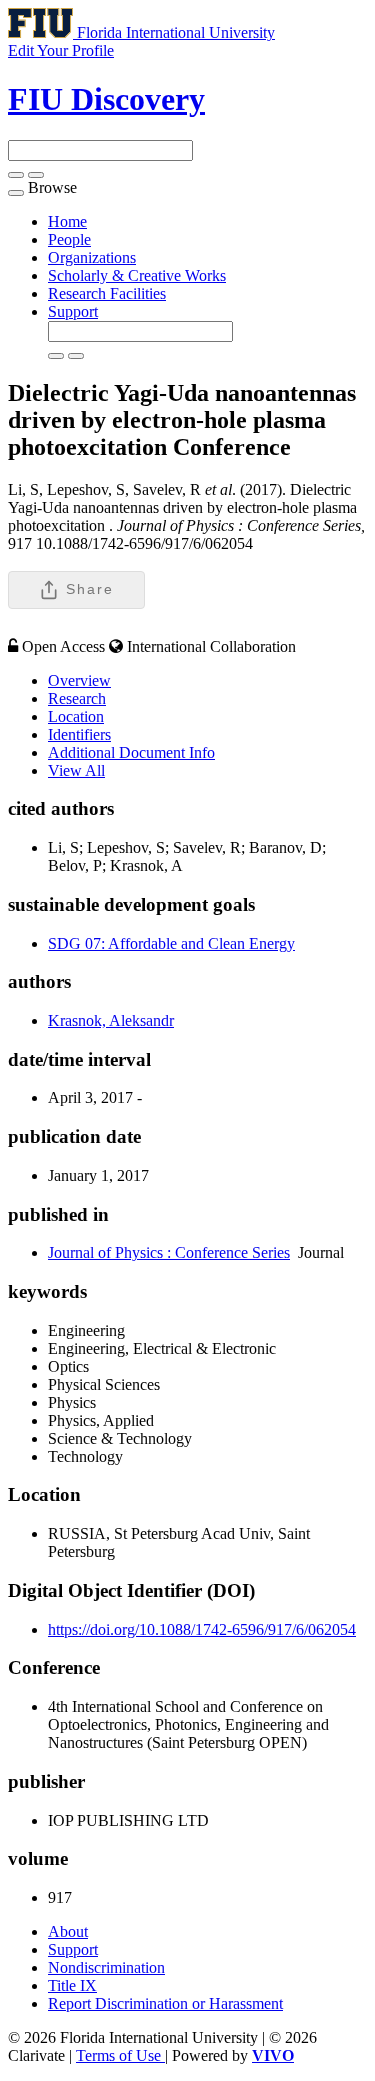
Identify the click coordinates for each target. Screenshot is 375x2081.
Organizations (92, 257)
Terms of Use (120, 2055)
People (69, 239)
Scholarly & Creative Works (137, 275)
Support (73, 311)
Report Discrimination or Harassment (165, 2003)
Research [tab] (77, 698)
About (68, 1931)
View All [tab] (76, 770)
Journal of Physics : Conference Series (169, 1252)
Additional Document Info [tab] (131, 752)
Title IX (72, 1985)
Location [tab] (76, 716)
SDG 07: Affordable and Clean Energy (171, 943)
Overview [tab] (79, 680)
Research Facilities (107, 293)
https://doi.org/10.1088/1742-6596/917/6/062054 (202, 1629)
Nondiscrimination (106, 1967)
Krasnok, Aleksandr (111, 1020)
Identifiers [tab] (79, 734)
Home (67, 221)
